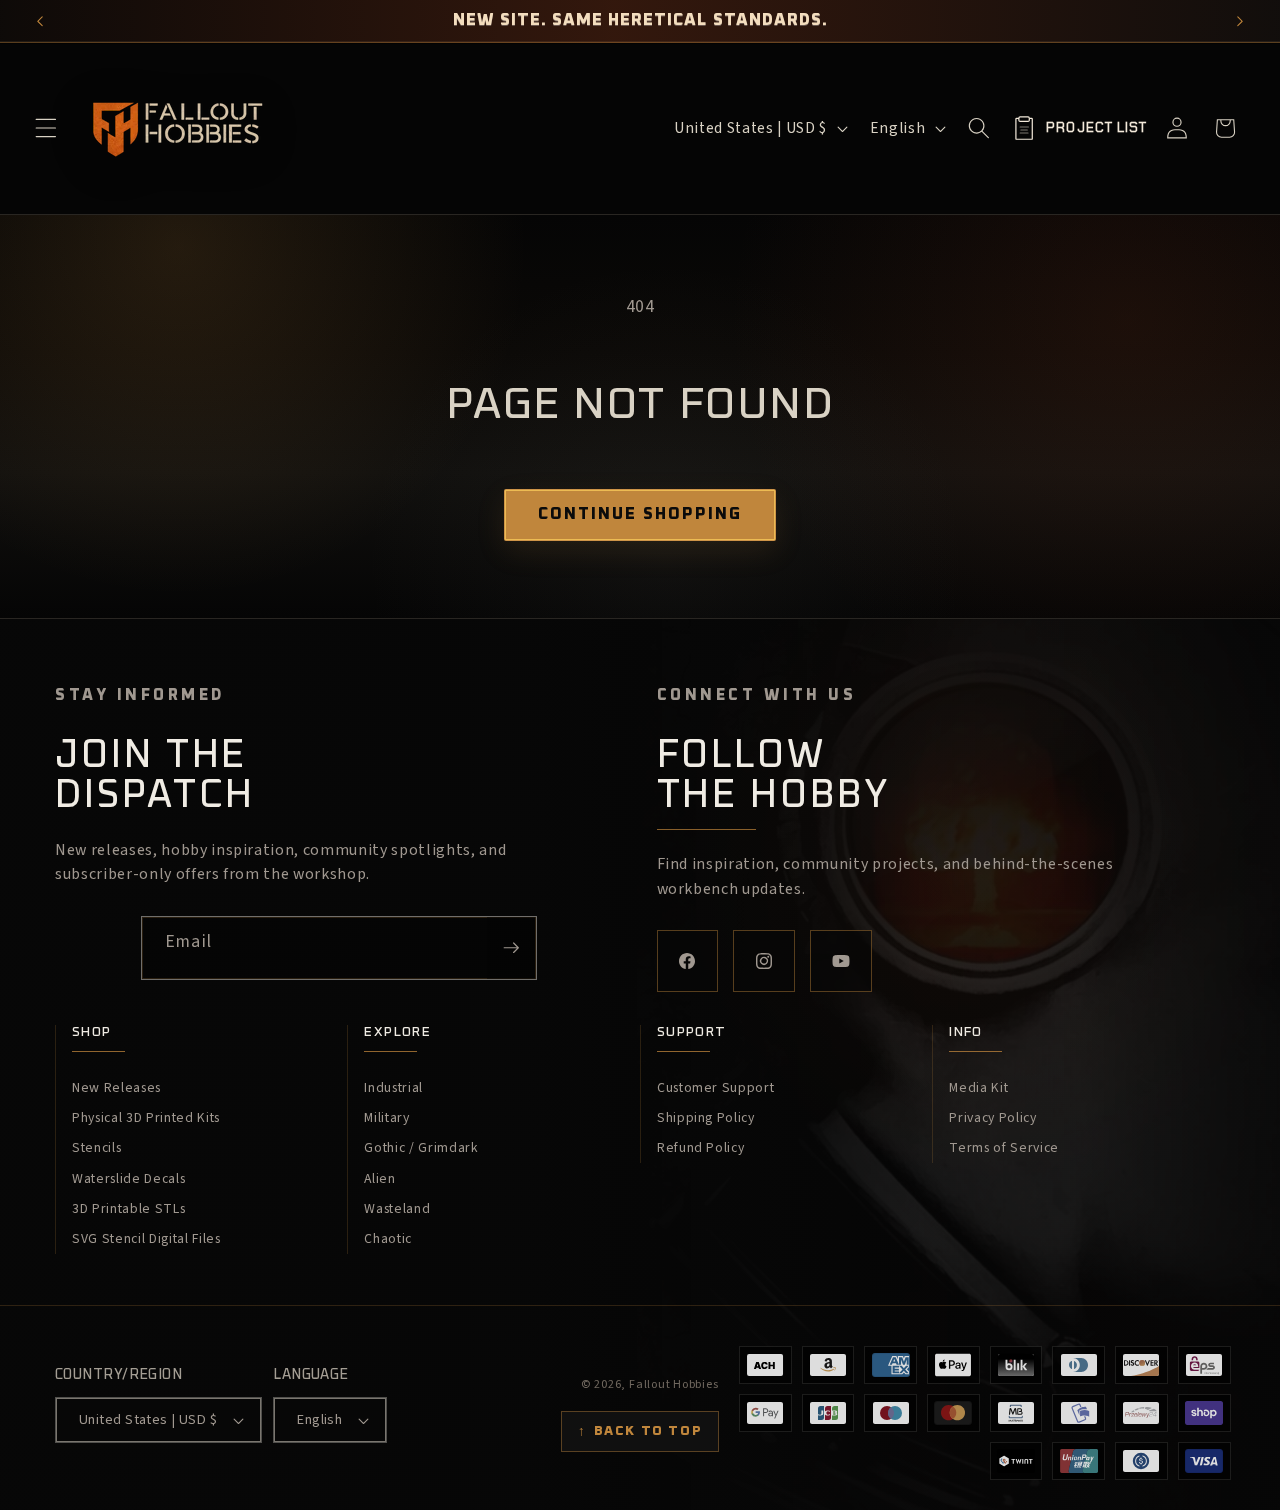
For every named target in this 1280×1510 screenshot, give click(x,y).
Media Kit (978, 1088)
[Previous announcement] (40, 21)
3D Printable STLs (128, 1209)
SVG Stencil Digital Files (146, 1239)
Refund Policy (701, 1148)
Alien (379, 1179)
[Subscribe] (511, 948)
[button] (46, 128)
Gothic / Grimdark (421, 1148)
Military (386, 1118)
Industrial (393, 1088)
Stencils (96, 1148)
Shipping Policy (706, 1118)
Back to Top (640, 1431)
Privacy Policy (992, 1118)
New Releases (116, 1088)
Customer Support (716, 1088)
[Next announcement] (1240, 21)
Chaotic (388, 1239)
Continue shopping (640, 514)
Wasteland (397, 1209)
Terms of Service (1004, 1148)
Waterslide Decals (128, 1179)
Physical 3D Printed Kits (146, 1118)
